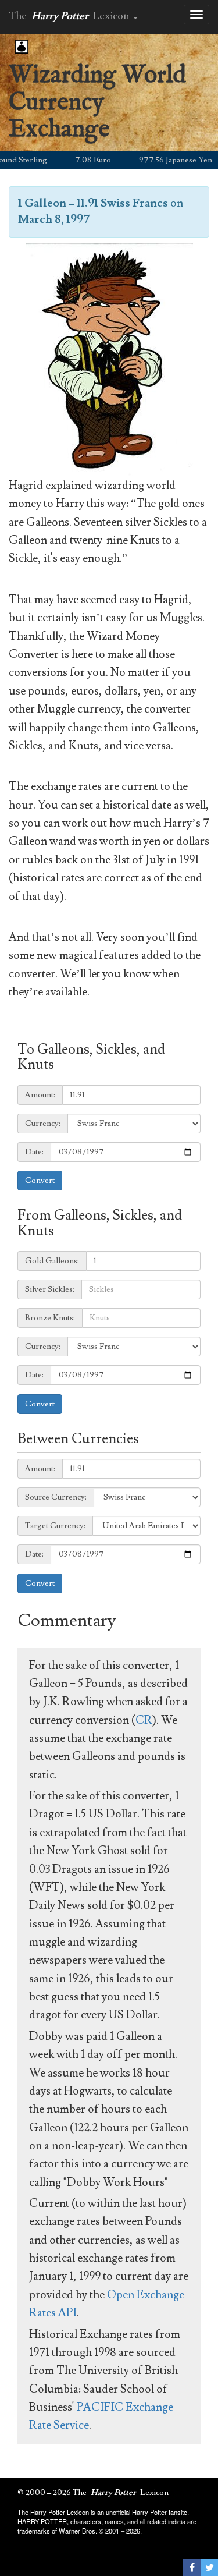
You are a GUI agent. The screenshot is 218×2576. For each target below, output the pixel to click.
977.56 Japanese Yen (161, 160)
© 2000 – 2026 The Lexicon (93, 2493)
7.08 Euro (78, 160)
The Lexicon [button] (70, 16)
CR (144, 1720)
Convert (40, 1181)
